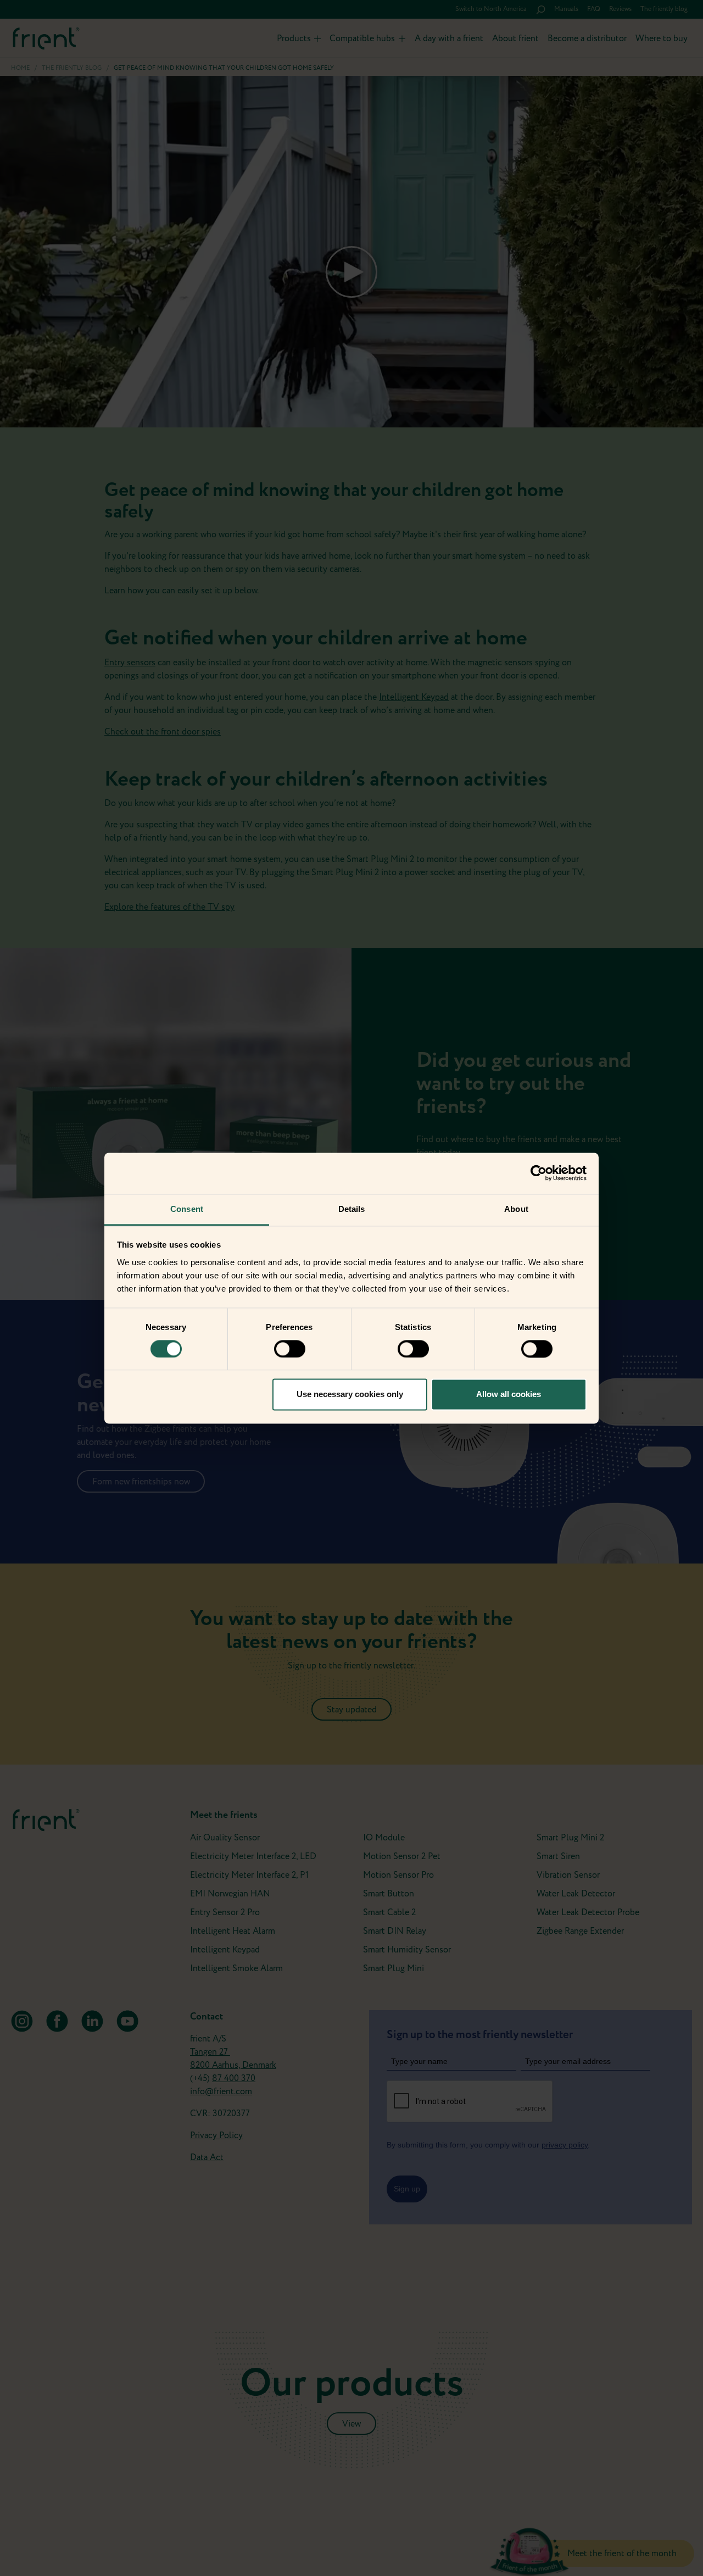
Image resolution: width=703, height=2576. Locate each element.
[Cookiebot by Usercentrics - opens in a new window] (539, 1173)
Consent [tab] (187, 1209)
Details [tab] (352, 1209)
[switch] (290, 1349)
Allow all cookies (509, 1395)
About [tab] (516, 1209)
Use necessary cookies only (350, 1395)
